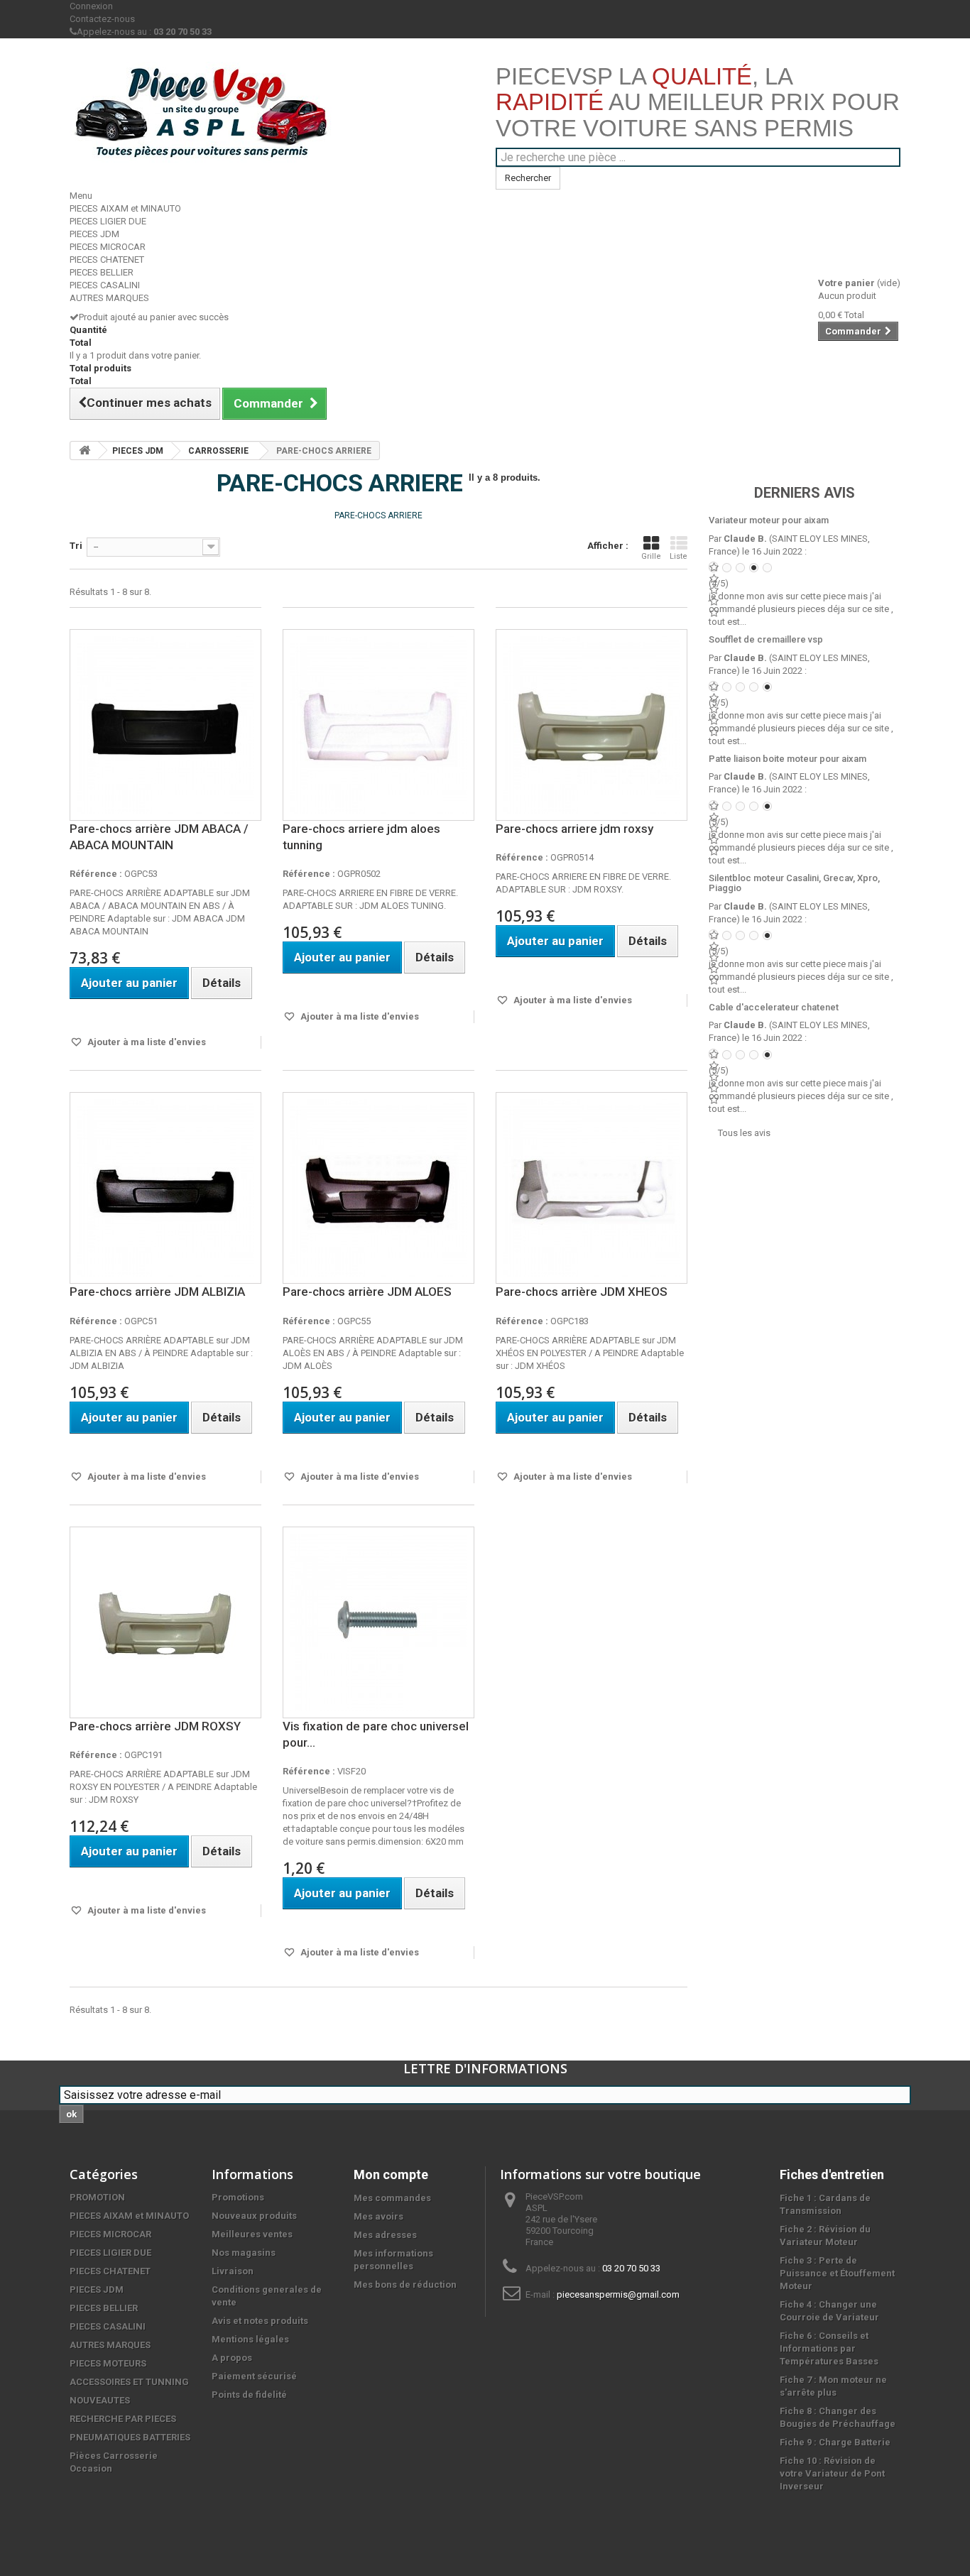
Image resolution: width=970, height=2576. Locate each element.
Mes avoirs (378, 2216)
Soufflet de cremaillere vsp (766, 639)
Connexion (91, 6)
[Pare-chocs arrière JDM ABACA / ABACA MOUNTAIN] (165, 725)
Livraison (233, 2271)
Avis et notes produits (260, 2321)
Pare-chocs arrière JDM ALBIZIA (157, 1292)
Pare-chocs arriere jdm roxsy (574, 829)
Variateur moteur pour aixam (769, 520)
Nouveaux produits (254, 2216)
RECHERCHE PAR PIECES (123, 2419)
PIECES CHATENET (107, 260)
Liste (679, 556)
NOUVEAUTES (100, 2400)
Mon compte (391, 2174)
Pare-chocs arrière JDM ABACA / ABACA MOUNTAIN (159, 837)
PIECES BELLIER (102, 272)
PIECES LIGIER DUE (108, 221)
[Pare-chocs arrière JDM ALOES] (378, 1188)
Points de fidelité (249, 2395)
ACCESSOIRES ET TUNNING (129, 2382)
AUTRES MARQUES (109, 298)
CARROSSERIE (218, 451)
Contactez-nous (102, 19)
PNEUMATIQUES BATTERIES (130, 2437)
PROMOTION (97, 2197)
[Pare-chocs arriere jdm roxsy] (592, 725)
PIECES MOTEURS (108, 2363)
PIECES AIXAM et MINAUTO (125, 208)
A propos (232, 2358)
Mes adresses (385, 2235)
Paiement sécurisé (254, 2376)
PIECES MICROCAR (108, 247)
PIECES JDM (94, 234)
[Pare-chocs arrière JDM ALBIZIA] (165, 1188)
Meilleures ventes (252, 2234)
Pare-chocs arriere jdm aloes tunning (361, 837)
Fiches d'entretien (832, 2174)
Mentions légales (250, 2339)
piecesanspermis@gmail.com (618, 2294)
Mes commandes (392, 2198)
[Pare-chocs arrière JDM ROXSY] (165, 1622)
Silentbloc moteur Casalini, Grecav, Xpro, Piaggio (794, 883)
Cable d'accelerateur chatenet (774, 1007)
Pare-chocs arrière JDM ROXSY (155, 1726)
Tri (76, 546)
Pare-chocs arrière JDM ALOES (367, 1292)
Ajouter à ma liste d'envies (146, 1042)
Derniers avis (805, 493)
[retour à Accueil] (85, 451)
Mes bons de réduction (405, 2285)
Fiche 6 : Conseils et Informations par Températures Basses (829, 2348)
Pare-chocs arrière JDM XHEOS (582, 1292)
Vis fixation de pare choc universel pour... (376, 1734)
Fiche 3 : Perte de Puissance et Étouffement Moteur (837, 2273)
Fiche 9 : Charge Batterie (835, 2442)
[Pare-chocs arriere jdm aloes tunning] (378, 725)
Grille (651, 556)
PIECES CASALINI (105, 285)
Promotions (238, 2197)
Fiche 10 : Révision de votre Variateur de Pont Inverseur (832, 2473)
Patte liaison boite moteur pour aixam (788, 759)
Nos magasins (244, 2253)
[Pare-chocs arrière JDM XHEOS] (592, 1188)
